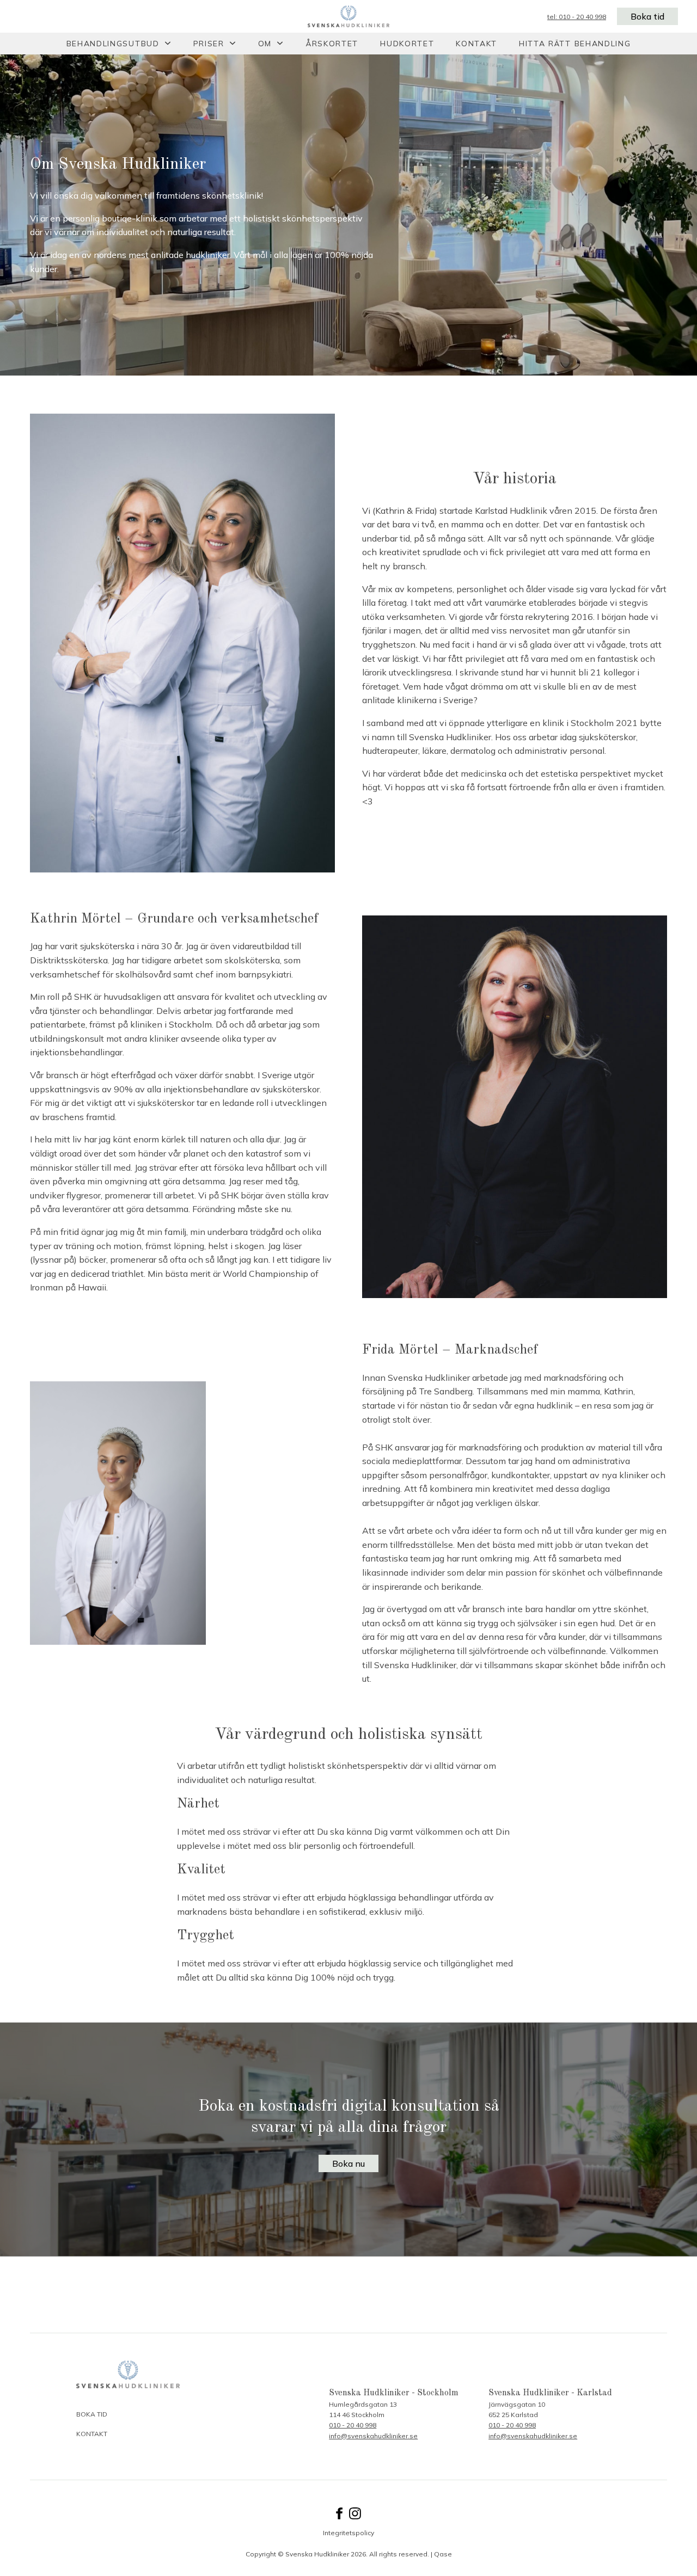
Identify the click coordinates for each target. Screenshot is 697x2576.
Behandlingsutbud (113, 44)
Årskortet (332, 44)
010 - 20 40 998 (353, 2425)
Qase (443, 2554)
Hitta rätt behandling (575, 44)
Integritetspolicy (348, 2533)
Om (265, 44)
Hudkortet (407, 44)
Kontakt (476, 44)
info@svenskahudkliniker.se (373, 2436)
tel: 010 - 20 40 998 (577, 17)
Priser (209, 44)
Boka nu (348, 2163)
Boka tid (647, 16)
